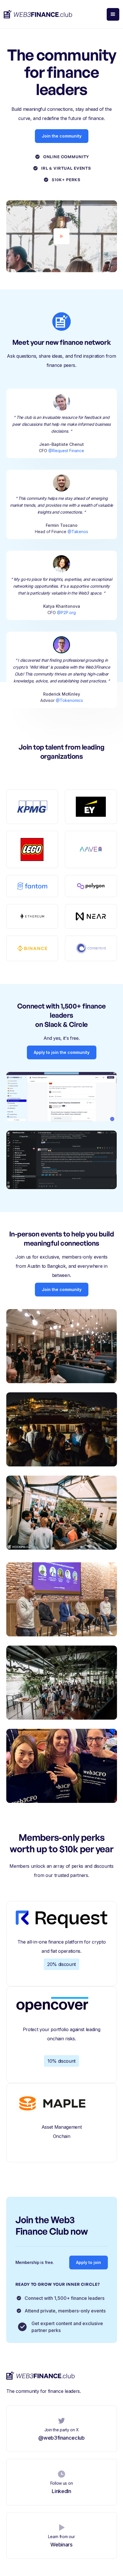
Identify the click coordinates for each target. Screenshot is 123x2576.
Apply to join (89, 2262)
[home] (38, 14)
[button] (113, 14)
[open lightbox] (61, 236)
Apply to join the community (62, 1052)
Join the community (62, 136)
